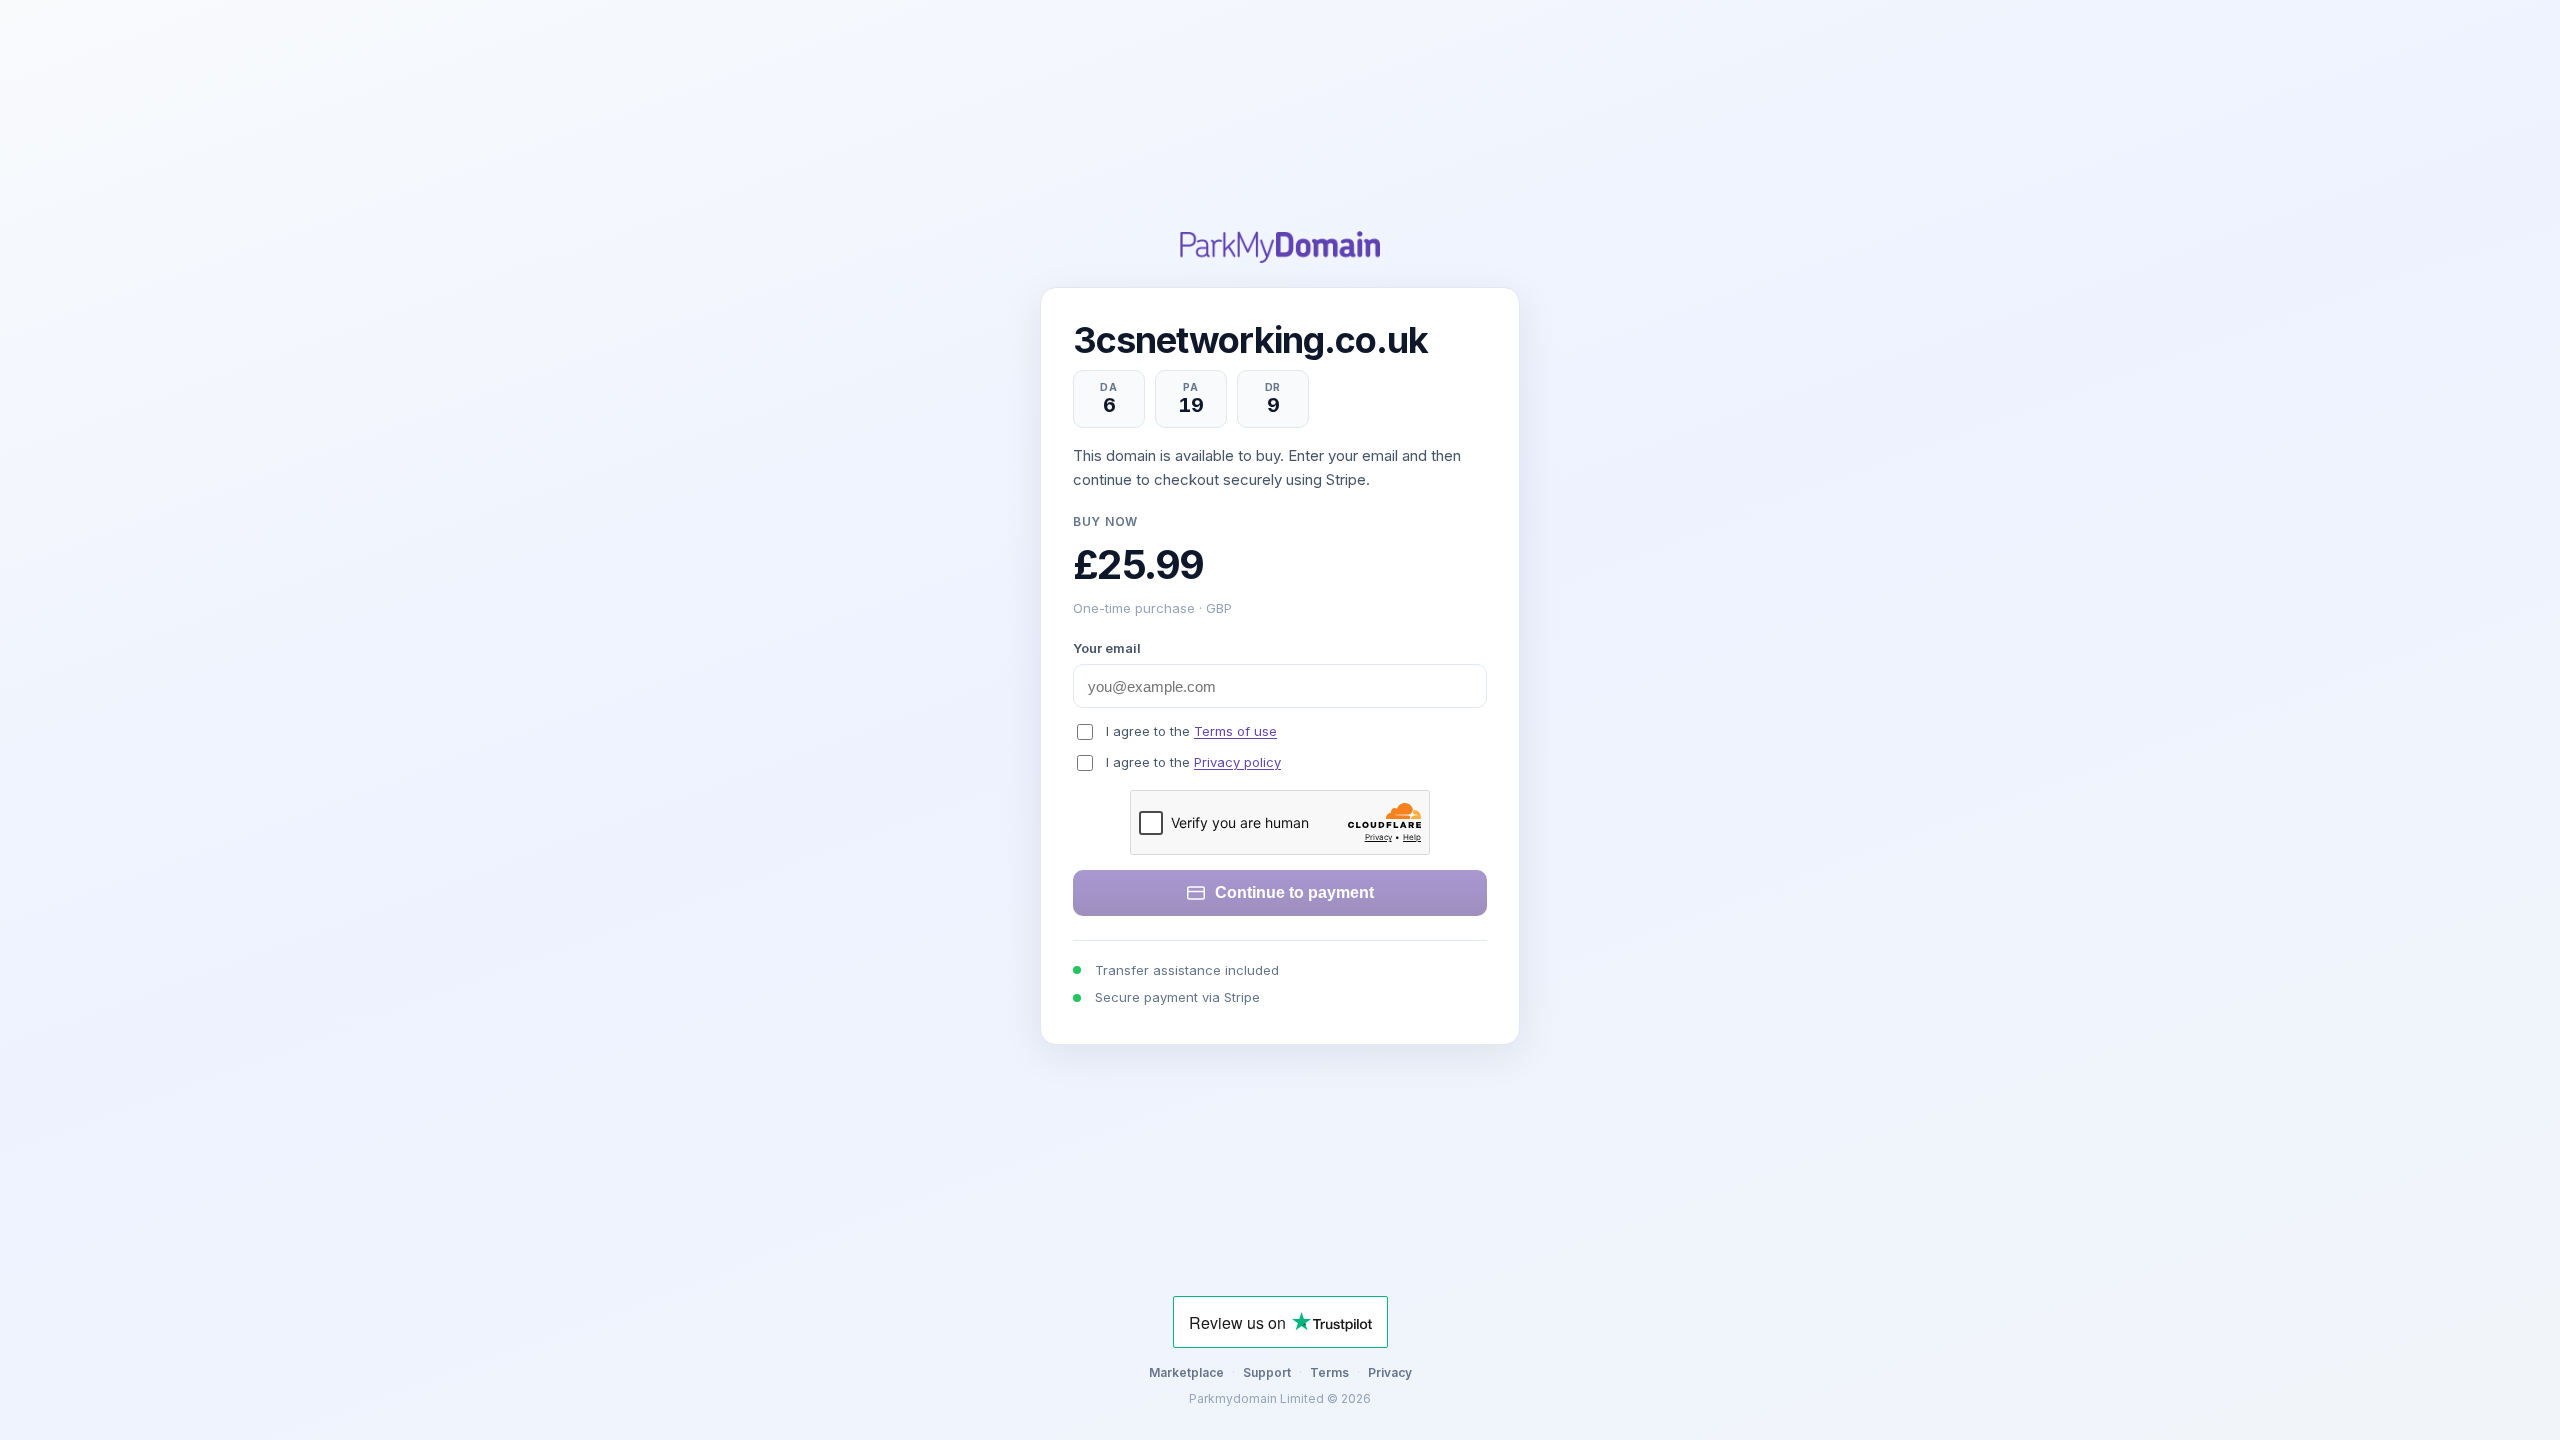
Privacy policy (1237, 762)
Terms (1329, 1372)
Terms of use (1235, 731)
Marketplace (1186, 1372)
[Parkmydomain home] (1280, 247)
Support (1267, 1372)
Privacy (1390, 1372)
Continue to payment (1294, 892)
